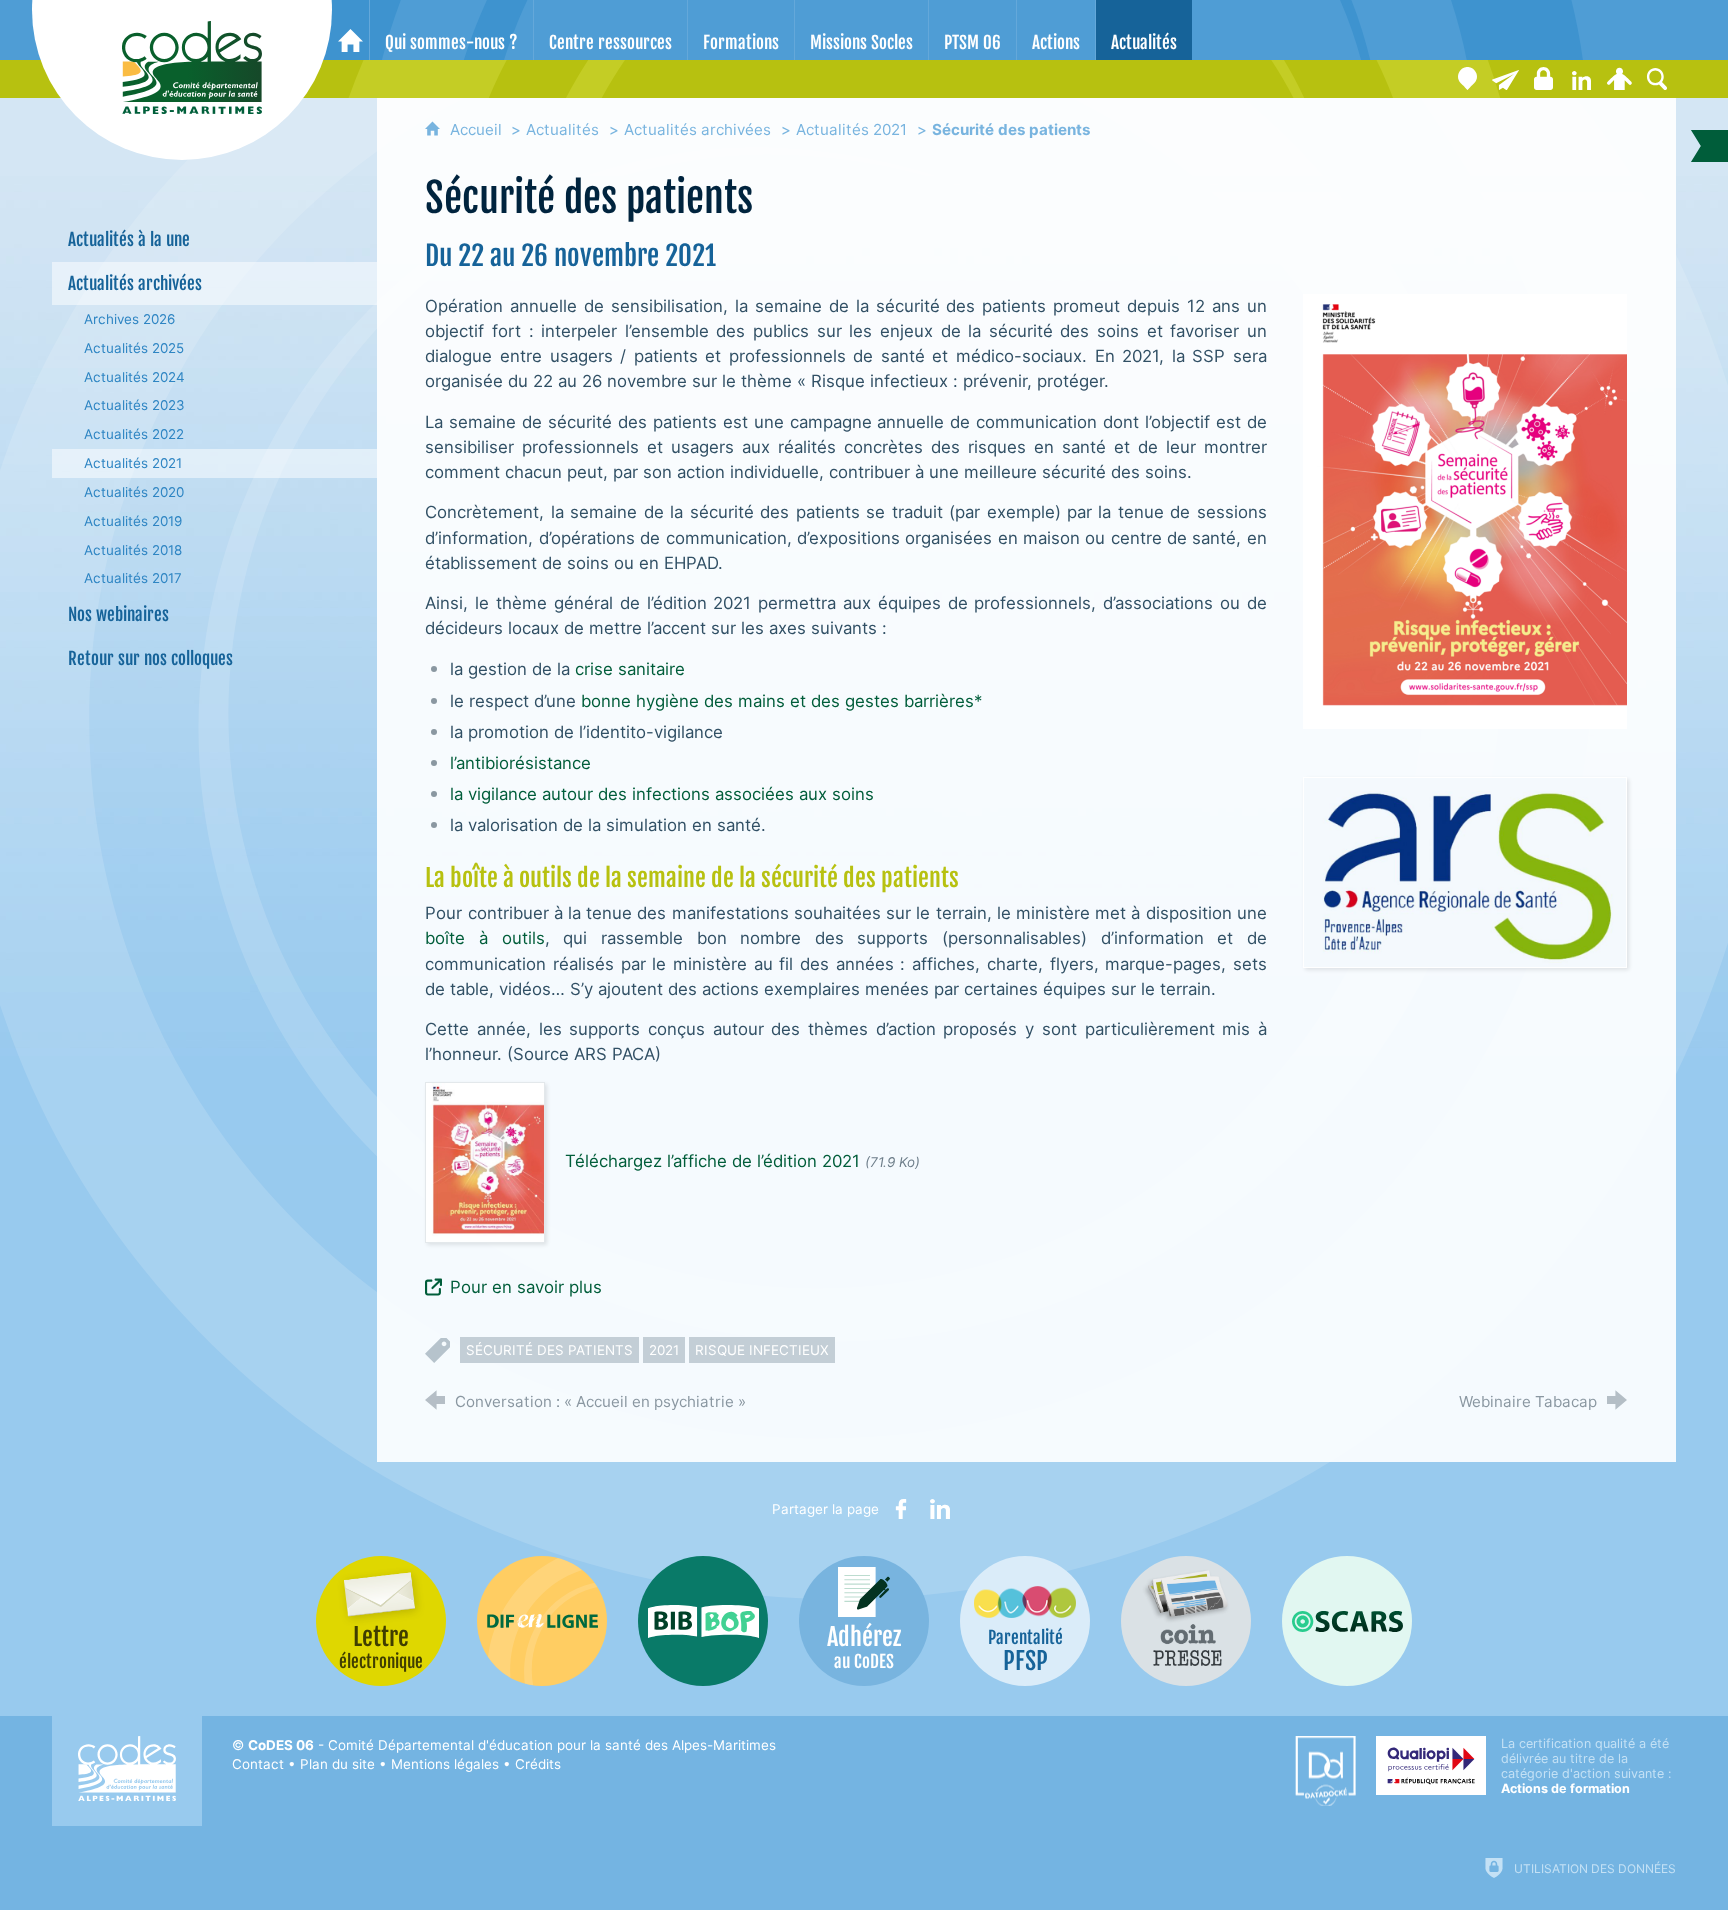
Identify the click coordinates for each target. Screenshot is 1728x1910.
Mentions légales (445, 1764)
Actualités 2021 (851, 129)
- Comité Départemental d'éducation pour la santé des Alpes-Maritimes (512, 1745)
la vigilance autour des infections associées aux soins (662, 794)
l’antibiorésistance (520, 763)
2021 (664, 1350)
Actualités (562, 129)
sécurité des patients (549, 1350)
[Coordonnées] (1467, 79)
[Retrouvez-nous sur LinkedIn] (1581, 79)
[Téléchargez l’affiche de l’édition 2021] (485, 1161)
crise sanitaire (630, 669)
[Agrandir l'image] (1465, 510)
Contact (258, 1764)
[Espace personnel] (1619, 79)
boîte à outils (484, 938)
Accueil (478, 129)
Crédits (538, 1764)
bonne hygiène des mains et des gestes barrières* (781, 701)
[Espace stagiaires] (1543, 79)
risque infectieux (762, 1350)
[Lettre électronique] (1505, 79)
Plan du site (337, 1764)
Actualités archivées (697, 129)
